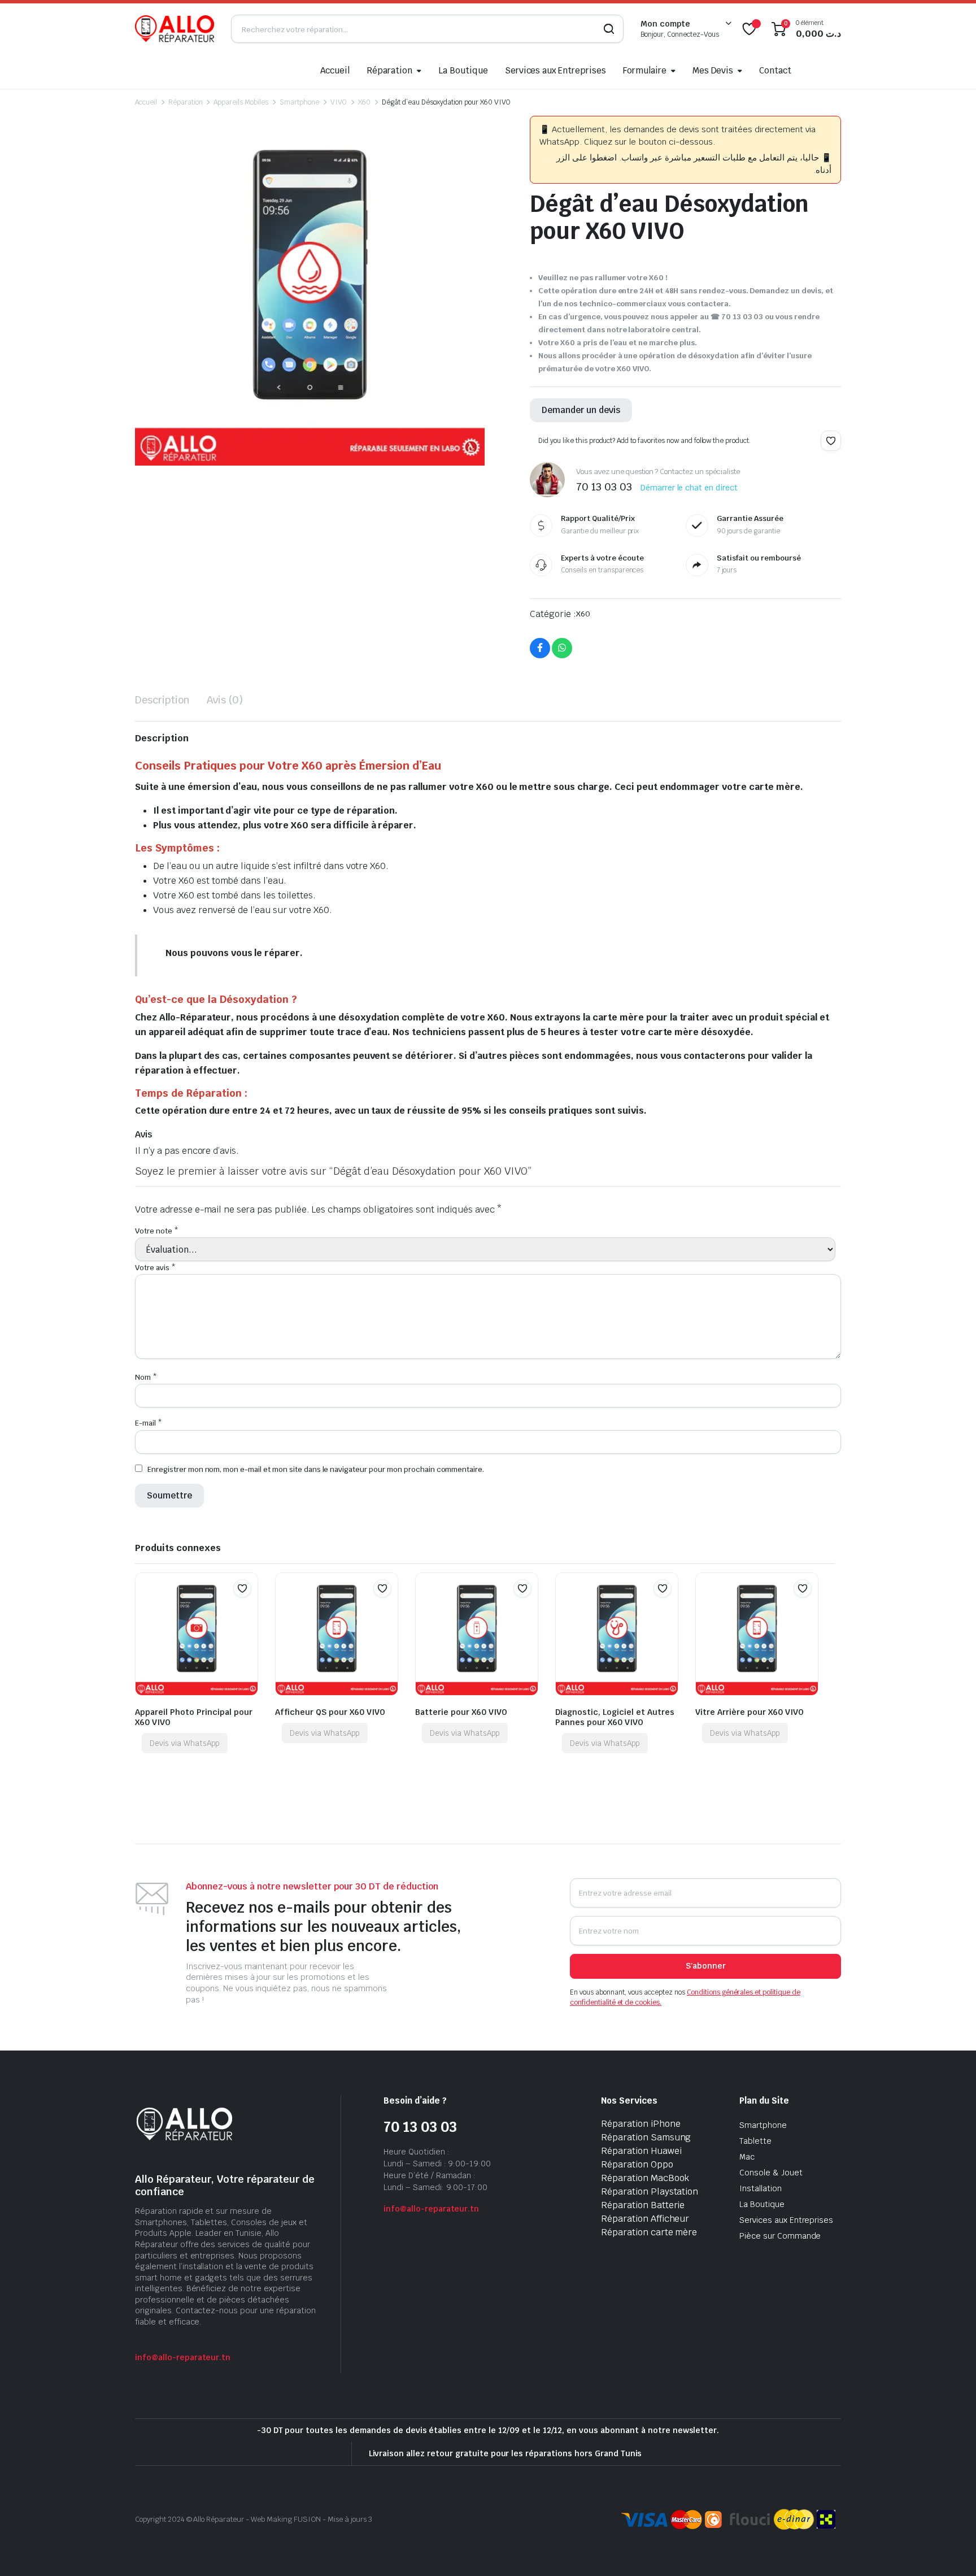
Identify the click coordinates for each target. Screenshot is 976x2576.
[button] (831, 441)
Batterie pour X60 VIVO (461, 1712)
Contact (775, 70)
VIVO (339, 102)
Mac (747, 2157)
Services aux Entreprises (555, 70)
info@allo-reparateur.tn (183, 2357)
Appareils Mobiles (241, 102)
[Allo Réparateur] (175, 29)
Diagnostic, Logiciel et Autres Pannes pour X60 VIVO (615, 1717)
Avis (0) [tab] (225, 700)
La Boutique (463, 70)
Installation (761, 2188)
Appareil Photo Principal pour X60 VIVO (194, 1717)
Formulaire (645, 70)
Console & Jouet (771, 2173)
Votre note (157, 1231)
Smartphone (299, 102)
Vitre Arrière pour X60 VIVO (750, 1712)
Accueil (335, 70)
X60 (365, 102)
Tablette (755, 2141)
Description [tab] (162, 700)
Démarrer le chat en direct (689, 488)
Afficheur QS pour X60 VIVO (330, 1712)
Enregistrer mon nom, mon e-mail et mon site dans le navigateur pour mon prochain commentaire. (316, 1469)
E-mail (149, 1423)
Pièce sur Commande (780, 2236)
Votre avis (155, 1268)
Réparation (389, 70)
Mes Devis (713, 70)
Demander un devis (581, 410)
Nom (146, 1377)
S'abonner (706, 1966)
